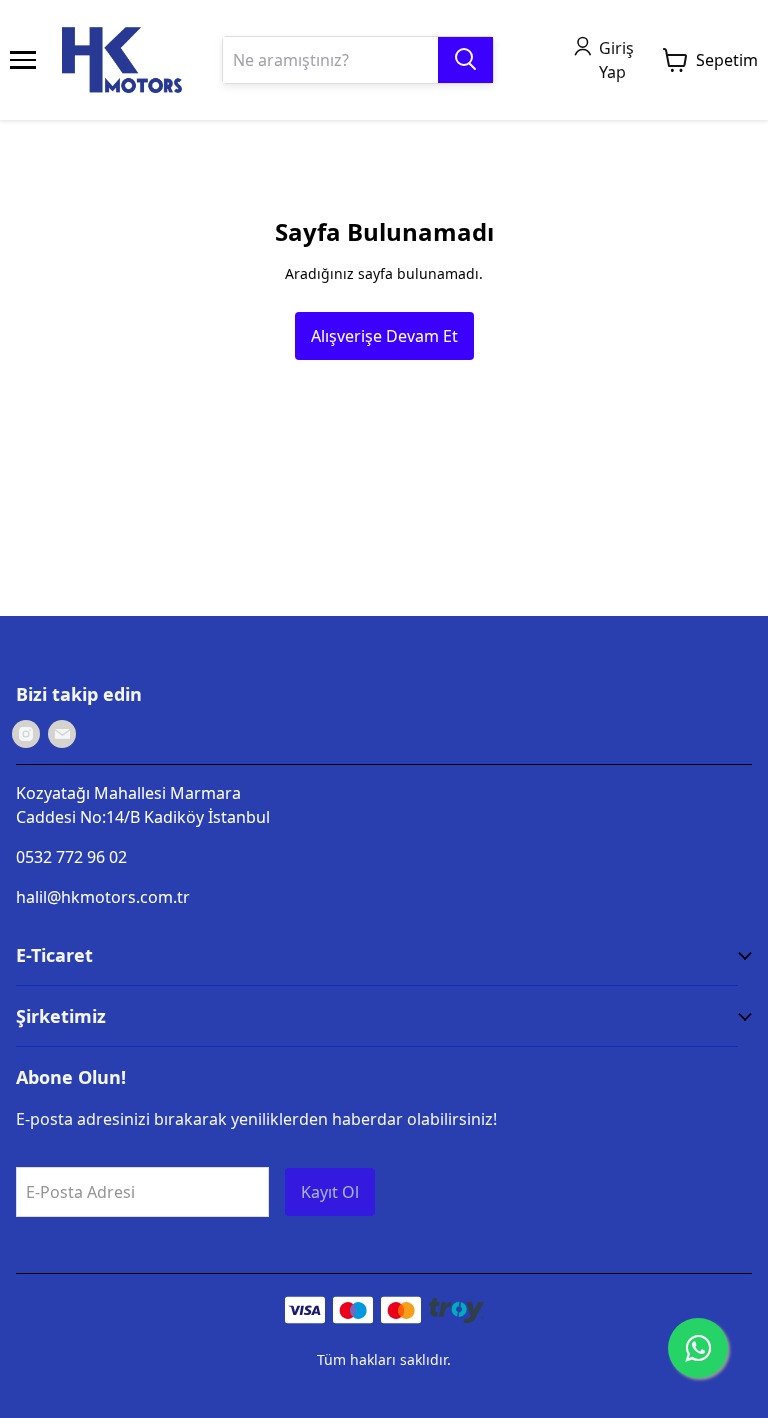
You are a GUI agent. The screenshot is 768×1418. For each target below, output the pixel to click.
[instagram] (26, 734)
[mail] (62, 734)
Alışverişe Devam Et (384, 336)
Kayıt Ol (330, 1192)
